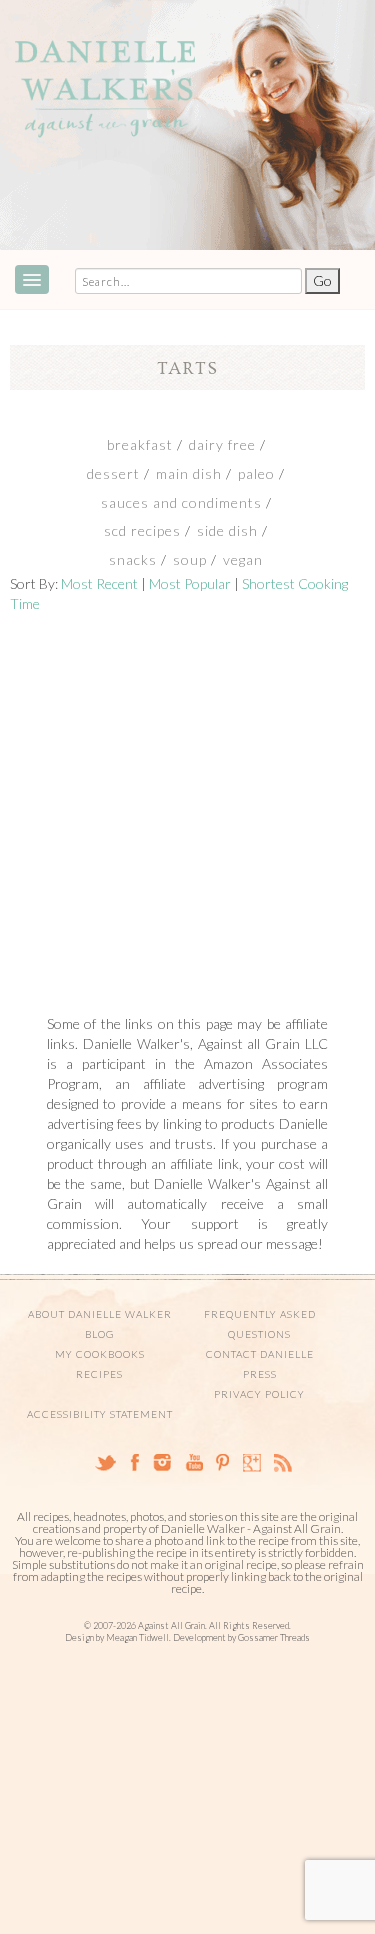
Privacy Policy (259, 1394)
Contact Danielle (260, 1354)
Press (260, 1374)
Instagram (161, 1462)
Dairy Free (222, 444)
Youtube (193, 1462)
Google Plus (252, 1463)
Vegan (243, 559)
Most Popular (190, 583)
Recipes (99, 1374)
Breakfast (140, 444)
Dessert (113, 473)
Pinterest (223, 1462)
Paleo (256, 473)
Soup (190, 559)
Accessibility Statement (100, 1414)
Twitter (105, 1462)
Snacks (133, 559)
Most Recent (99, 583)
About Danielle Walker (100, 1314)
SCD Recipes (142, 530)
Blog (99, 1334)
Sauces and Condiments (181, 502)
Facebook (134, 1462)
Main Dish (189, 473)
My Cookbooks (100, 1354)
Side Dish (227, 530)
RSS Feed (283, 1463)
